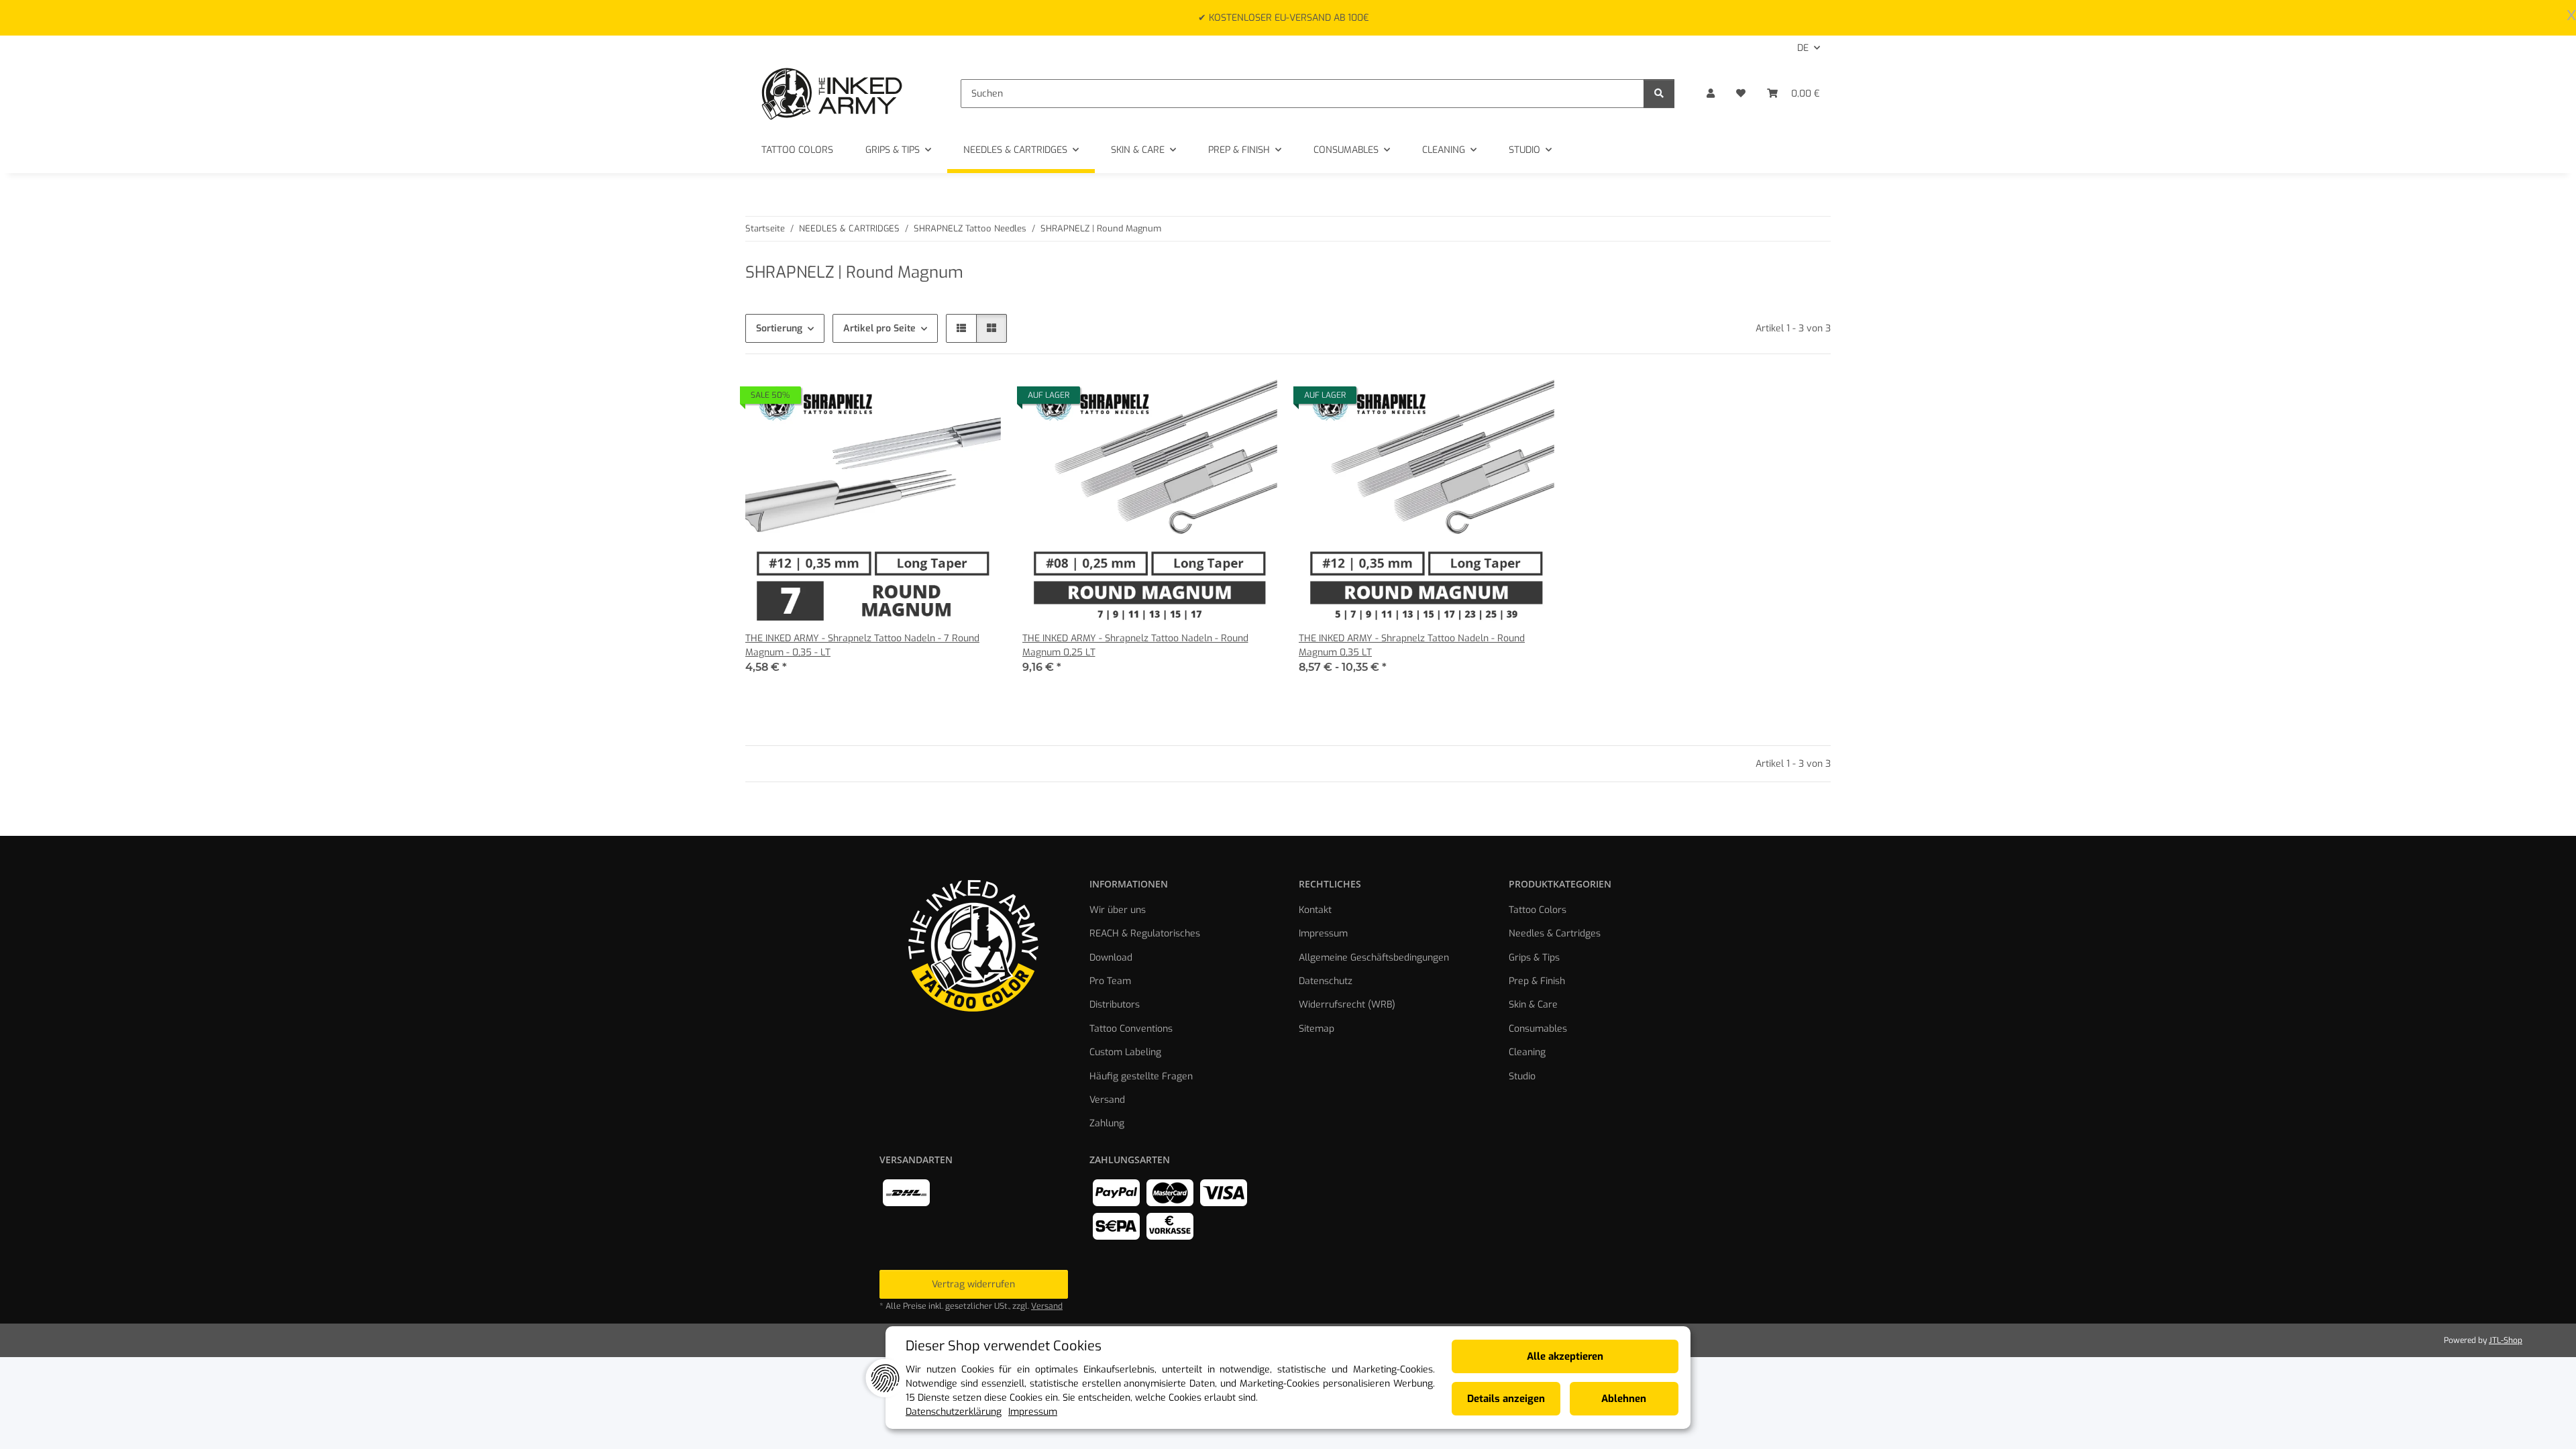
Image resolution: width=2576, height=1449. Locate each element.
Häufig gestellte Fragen (1141, 1076)
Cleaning (1527, 1052)
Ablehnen (1624, 1399)
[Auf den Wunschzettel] (978, 398)
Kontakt (1315, 910)
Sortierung (779, 328)
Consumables (1538, 1029)
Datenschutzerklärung (954, 1412)
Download (1111, 958)
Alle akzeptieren (1565, 1356)
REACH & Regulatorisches (1145, 933)
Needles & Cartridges (1555, 933)
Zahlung (1107, 1123)
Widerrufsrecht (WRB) (1347, 1005)
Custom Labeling (1125, 1052)
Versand (1107, 1100)
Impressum (1323, 933)
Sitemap (1317, 1029)
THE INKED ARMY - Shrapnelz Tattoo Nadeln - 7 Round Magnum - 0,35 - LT (862, 645)
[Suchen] (1659, 94)
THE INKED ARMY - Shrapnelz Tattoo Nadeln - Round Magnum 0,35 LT (1412, 645)
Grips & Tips (1534, 958)
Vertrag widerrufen (973, 1284)
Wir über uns (1118, 910)
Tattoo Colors (1538, 910)
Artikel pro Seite (879, 328)
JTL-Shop (2506, 1340)
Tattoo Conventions (1131, 1029)
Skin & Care (1533, 1005)
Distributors (1115, 1005)
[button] (1711, 94)
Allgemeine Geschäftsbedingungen (1374, 958)
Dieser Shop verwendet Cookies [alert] (1004, 1346)
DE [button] (1803, 48)
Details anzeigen (1506, 1399)
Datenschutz (1326, 981)
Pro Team (1110, 981)
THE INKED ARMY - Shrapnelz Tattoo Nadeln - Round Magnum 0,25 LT (1135, 645)
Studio (1522, 1076)
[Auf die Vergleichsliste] (943, 398)
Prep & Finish (1537, 981)
